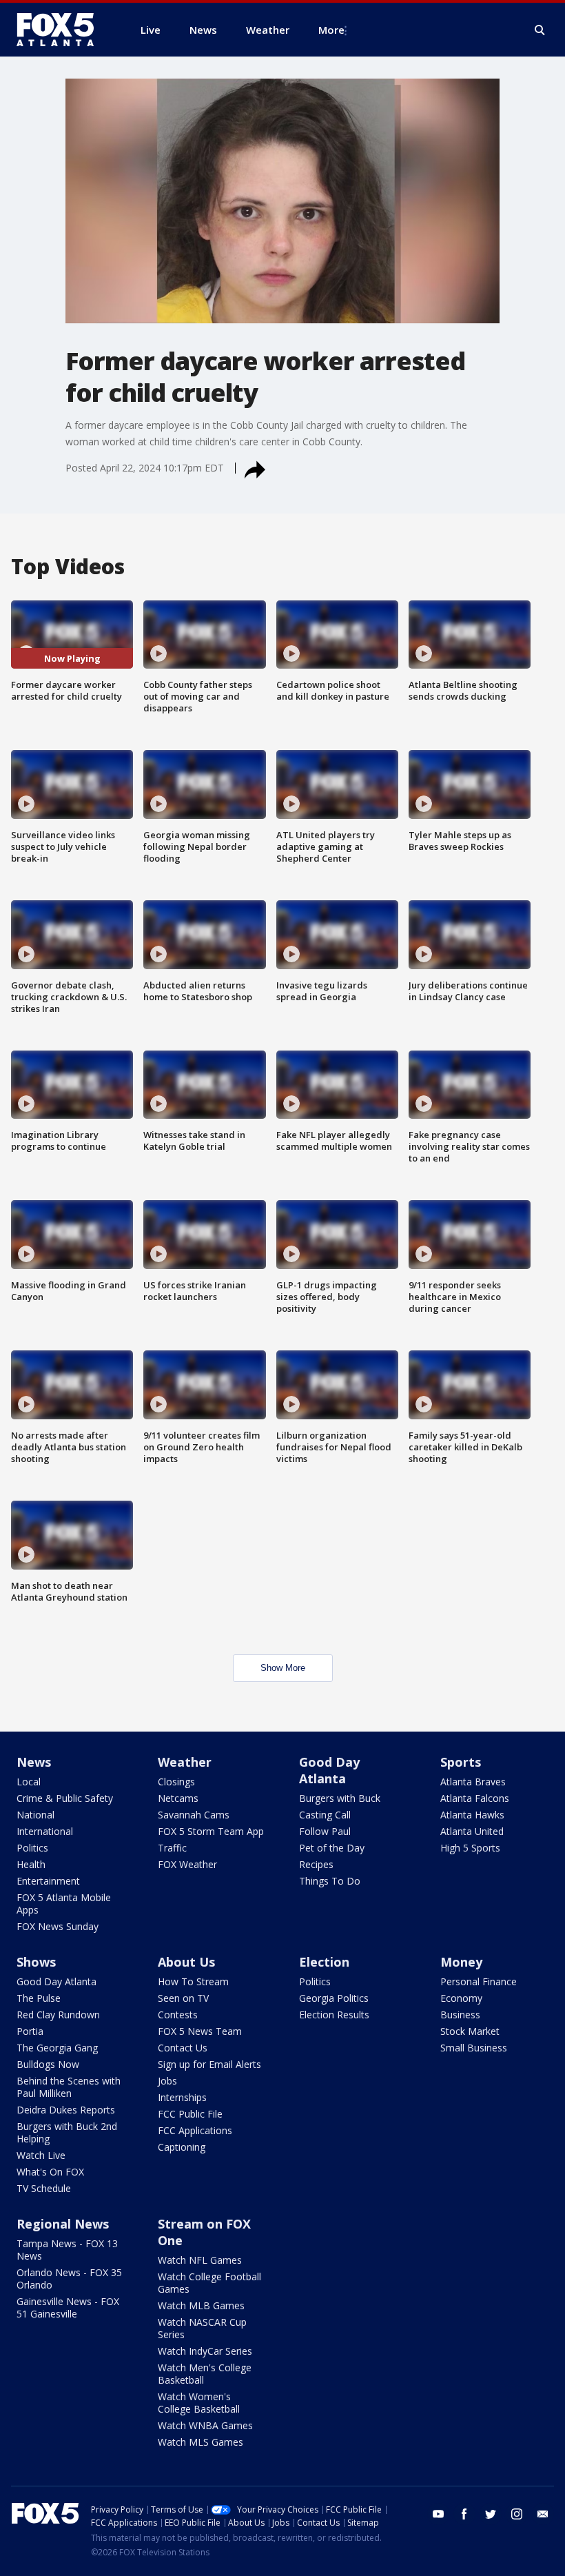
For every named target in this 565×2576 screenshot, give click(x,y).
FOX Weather (187, 1864)
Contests (178, 2015)
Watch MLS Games (201, 2442)
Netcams (178, 1798)
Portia (30, 2031)
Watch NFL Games (200, 2260)
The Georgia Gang (57, 2048)
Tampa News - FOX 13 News (67, 2250)
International (45, 1831)
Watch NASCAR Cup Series (202, 2328)
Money (461, 1962)
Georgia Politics (334, 1998)
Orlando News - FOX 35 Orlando (69, 2279)
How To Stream (193, 1981)
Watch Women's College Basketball (199, 2403)
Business (460, 2015)
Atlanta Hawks (472, 1815)
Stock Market (470, 2031)
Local (29, 1782)
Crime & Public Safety (65, 1798)
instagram (517, 2514)
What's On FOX (50, 2172)
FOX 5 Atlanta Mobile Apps (64, 1904)
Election (324, 1962)
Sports (461, 1762)
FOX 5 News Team (200, 2031)
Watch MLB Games (201, 2305)
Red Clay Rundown (58, 2015)
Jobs (167, 2081)
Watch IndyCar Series (205, 2351)
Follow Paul (325, 1831)
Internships (182, 2097)
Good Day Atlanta (329, 1770)
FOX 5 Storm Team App (211, 1831)
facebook (464, 2514)
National (35, 1815)
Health (31, 1864)
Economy (461, 1998)
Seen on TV (183, 1998)
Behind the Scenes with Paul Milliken (69, 2087)
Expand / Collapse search (540, 30)
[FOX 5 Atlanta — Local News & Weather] (62, 30)
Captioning (182, 2147)
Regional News (63, 2224)
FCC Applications (195, 2130)
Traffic (172, 1848)
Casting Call (325, 1815)
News (34, 1762)
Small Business (474, 2048)
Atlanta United (472, 1831)
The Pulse (39, 1998)
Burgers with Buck (340, 1798)
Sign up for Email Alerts (209, 2064)
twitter (491, 2514)
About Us (186, 1962)
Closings (176, 1782)
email (543, 2514)
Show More (283, 1668)
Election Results (334, 2015)
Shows (36, 1962)
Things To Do (330, 1881)
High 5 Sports (470, 1848)
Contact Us (183, 2048)
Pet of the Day (332, 1848)
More (331, 30)
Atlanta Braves (473, 1782)
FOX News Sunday (58, 1926)
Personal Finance (479, 1981)
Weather (185, 1762)
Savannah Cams (194, 1815)
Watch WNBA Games (205, 2425)
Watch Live (41, 2155)
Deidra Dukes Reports (66, 2110)
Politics (32, 1848)
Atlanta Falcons (475, 1798)
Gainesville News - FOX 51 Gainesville (68, 2308)
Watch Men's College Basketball (205, 2374)
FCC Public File (190, 2114)
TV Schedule (44, 2188)
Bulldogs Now (48, 2064)
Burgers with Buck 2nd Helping (67, 2132)
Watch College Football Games (209, 2283)
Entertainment (48, 1881)
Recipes (316, 1864)
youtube (438, 2514)
